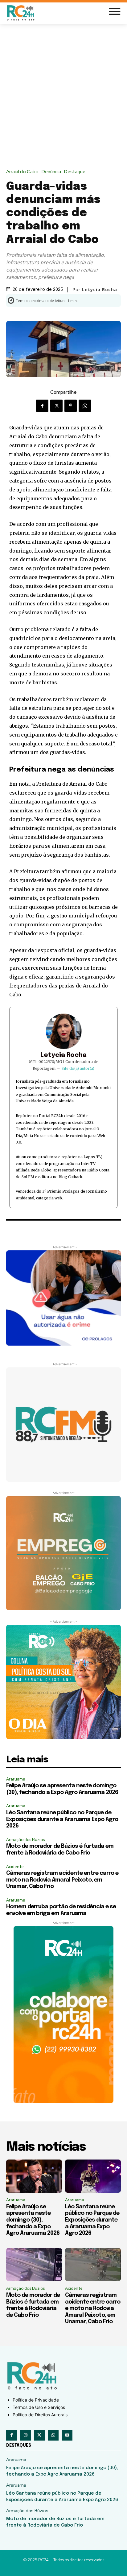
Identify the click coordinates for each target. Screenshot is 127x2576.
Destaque (75, 172)
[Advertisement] (63, 91)
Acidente (15, 1867)
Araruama (16, 1779)
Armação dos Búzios (25, 1840)
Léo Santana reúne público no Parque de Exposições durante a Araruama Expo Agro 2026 (62, 1819)
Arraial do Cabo (22, 172)
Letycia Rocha (63, 1055)
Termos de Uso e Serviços (39, 2407)
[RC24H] (22, 13)
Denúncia (51, 172)
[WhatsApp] (85, 406)
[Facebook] (42, 406)
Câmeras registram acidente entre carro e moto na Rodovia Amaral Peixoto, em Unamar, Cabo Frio (62, 1880)
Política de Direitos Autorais (40, 2415)
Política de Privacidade (36, 2400)
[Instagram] (25, 2435)
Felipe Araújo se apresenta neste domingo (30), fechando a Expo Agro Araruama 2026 (33, 2220)
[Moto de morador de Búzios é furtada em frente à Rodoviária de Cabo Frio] (34, 2265)
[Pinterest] (71, 406)
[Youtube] (67, 2435)
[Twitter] (56, 406)
